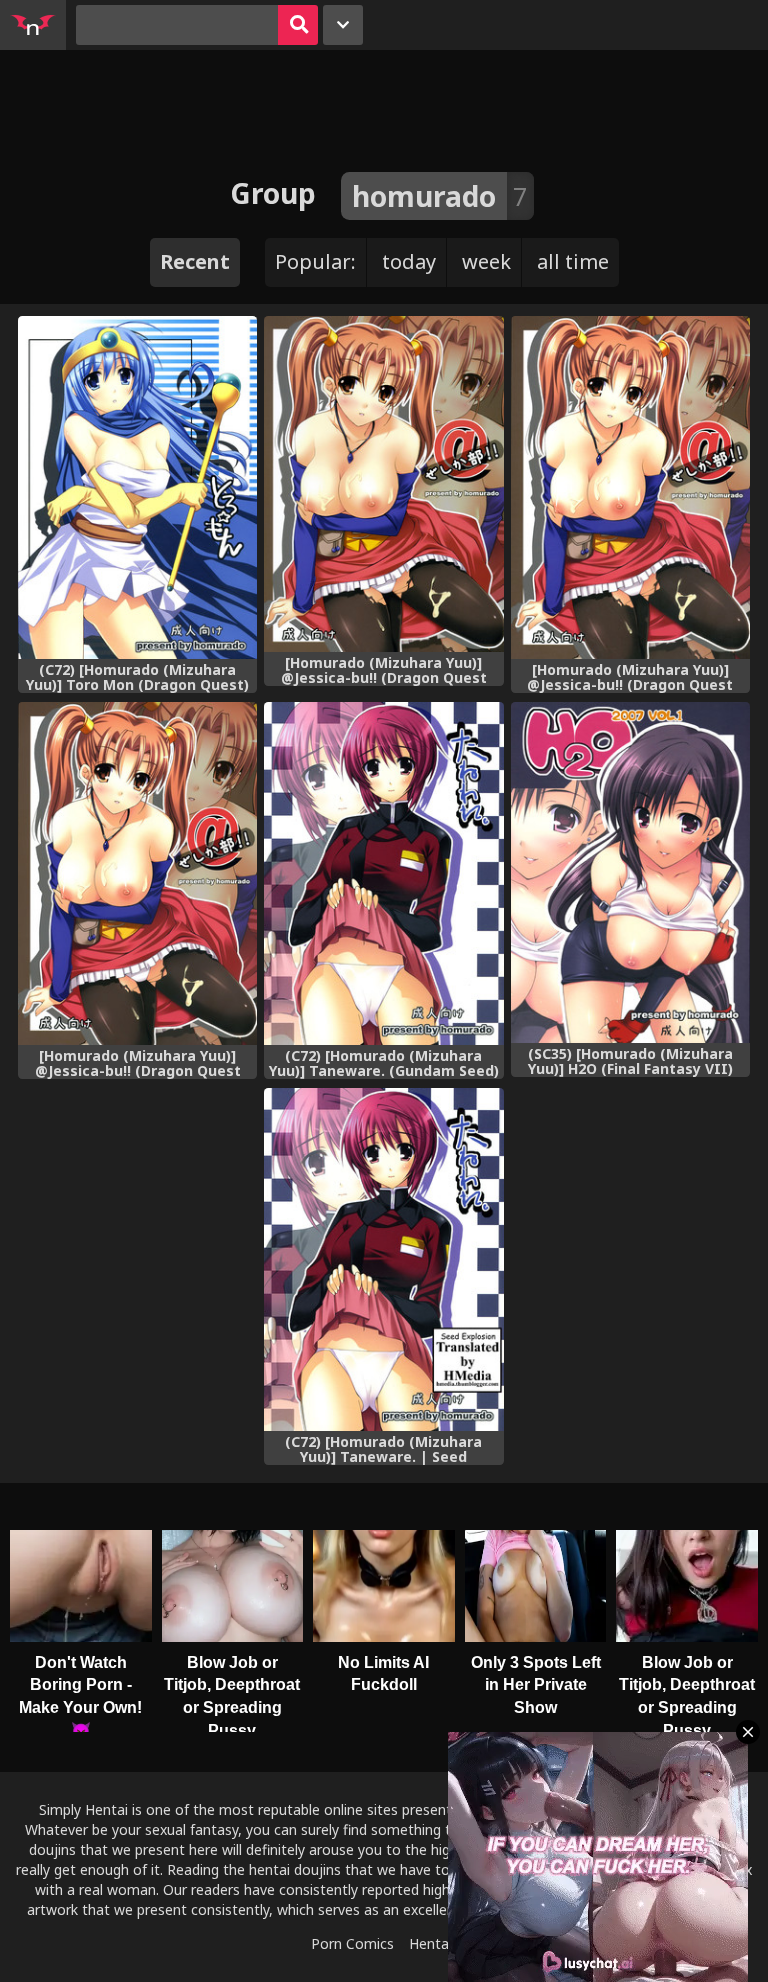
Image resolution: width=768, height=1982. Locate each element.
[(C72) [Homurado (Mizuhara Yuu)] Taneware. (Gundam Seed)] (383, 873)
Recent (195, 261)
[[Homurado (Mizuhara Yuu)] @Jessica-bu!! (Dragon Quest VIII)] (383, 484)
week (486, 261)
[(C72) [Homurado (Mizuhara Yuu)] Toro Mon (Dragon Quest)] (137, 487)
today (409, 261)
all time (573, 261)
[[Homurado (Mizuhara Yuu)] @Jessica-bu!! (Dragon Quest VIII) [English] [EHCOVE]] (137, 873)
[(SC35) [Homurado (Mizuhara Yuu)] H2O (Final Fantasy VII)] (630, 872)
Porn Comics (352, 1943)
